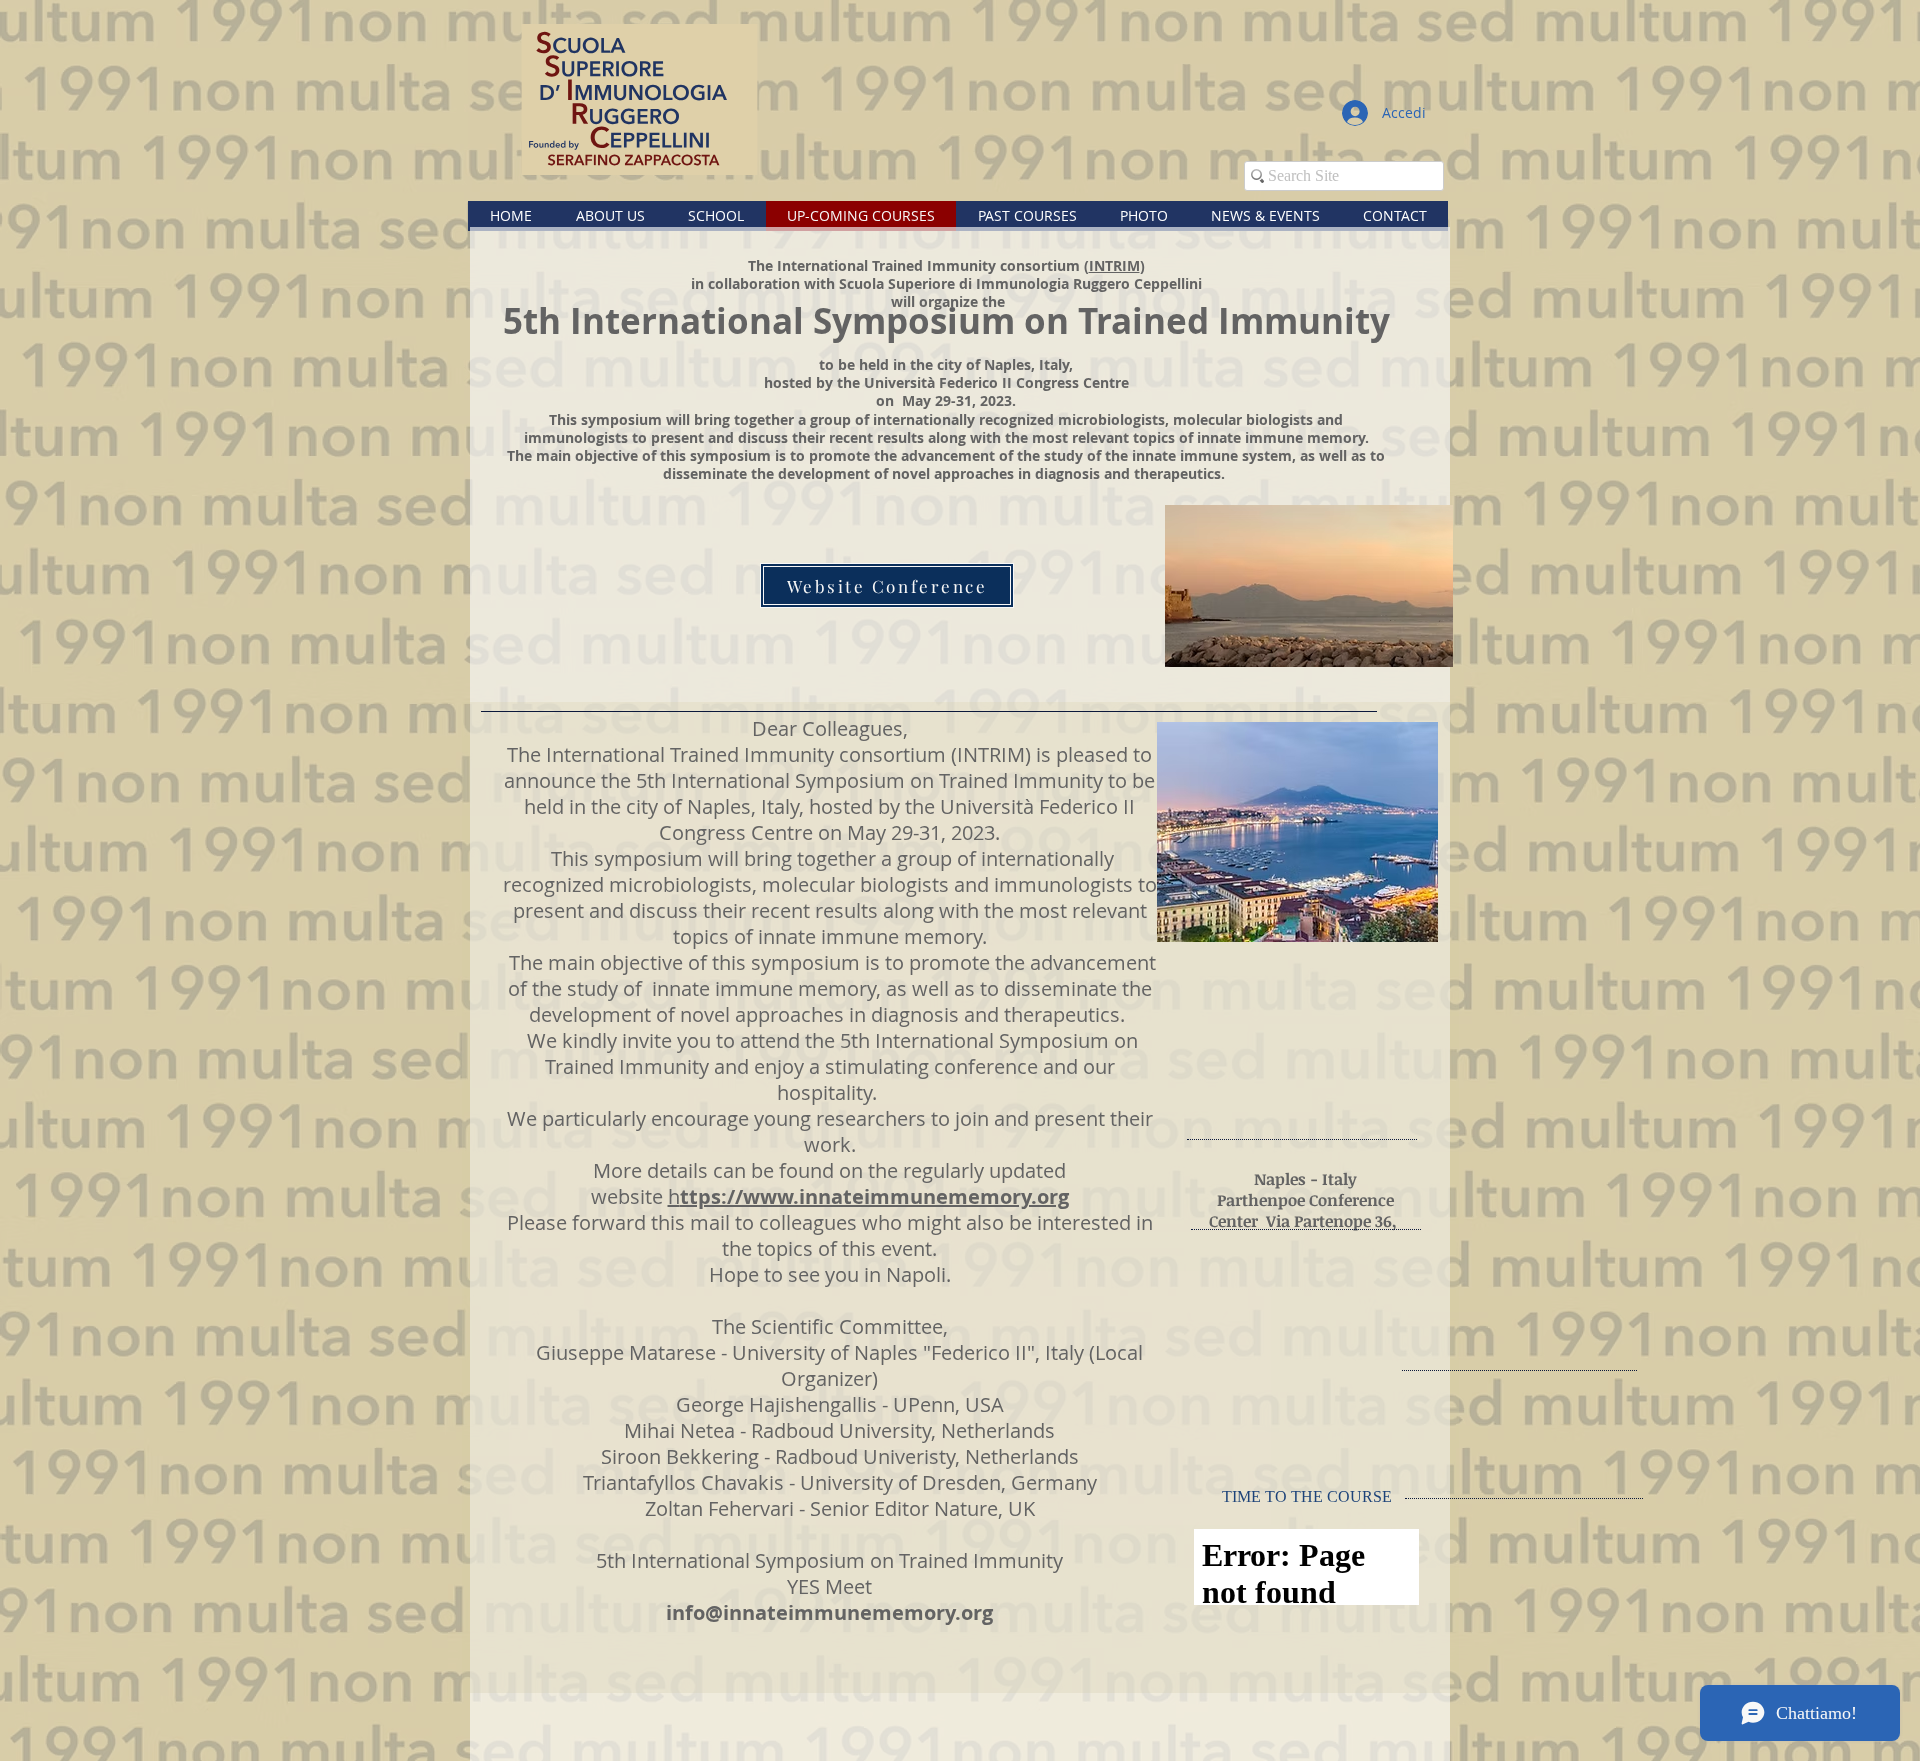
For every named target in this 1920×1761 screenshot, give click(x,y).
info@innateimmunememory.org (829, 1612)
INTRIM (1114, 265)
